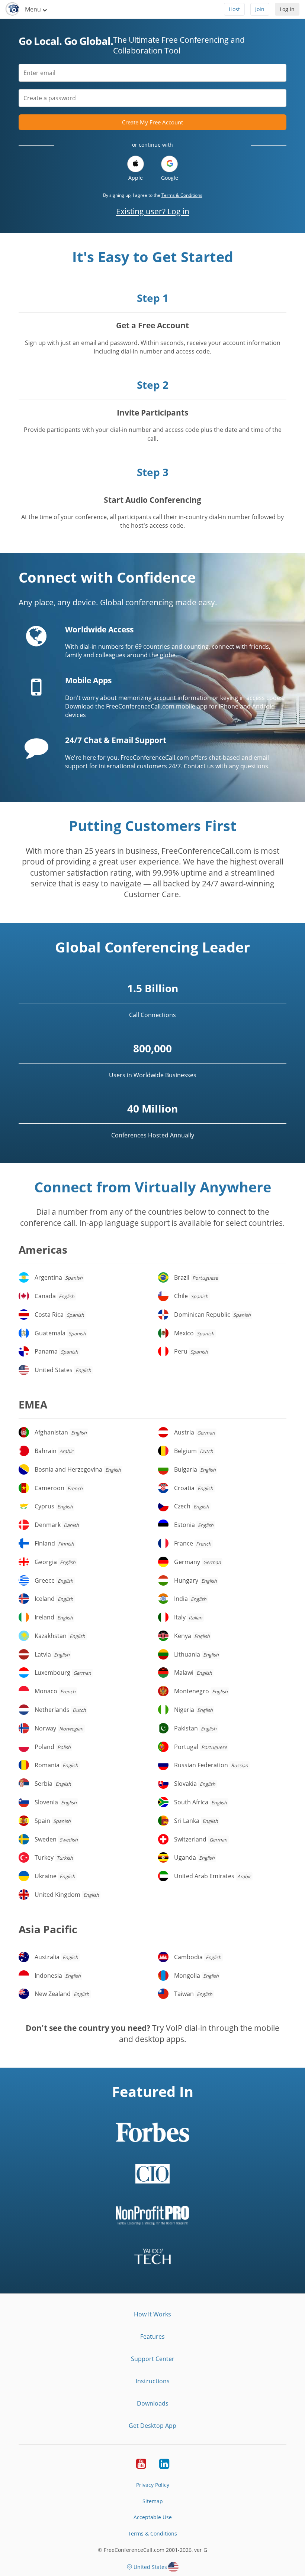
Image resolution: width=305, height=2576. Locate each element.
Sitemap (153, 2501)
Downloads (153, 2403)
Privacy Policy (153, 2485)
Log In (287, 9)
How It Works (152, 2314)
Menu (34, 9)
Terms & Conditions (182, 195)
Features (152, 2336)
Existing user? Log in (153, 211)
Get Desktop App (152, 2426)
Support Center (153, 2359)
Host (234, 9)
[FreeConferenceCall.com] (12, 9)
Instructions (153, 2381)
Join (260, 9)
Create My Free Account (152, 122)
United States (150, 2567)
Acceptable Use (153, 2517)
